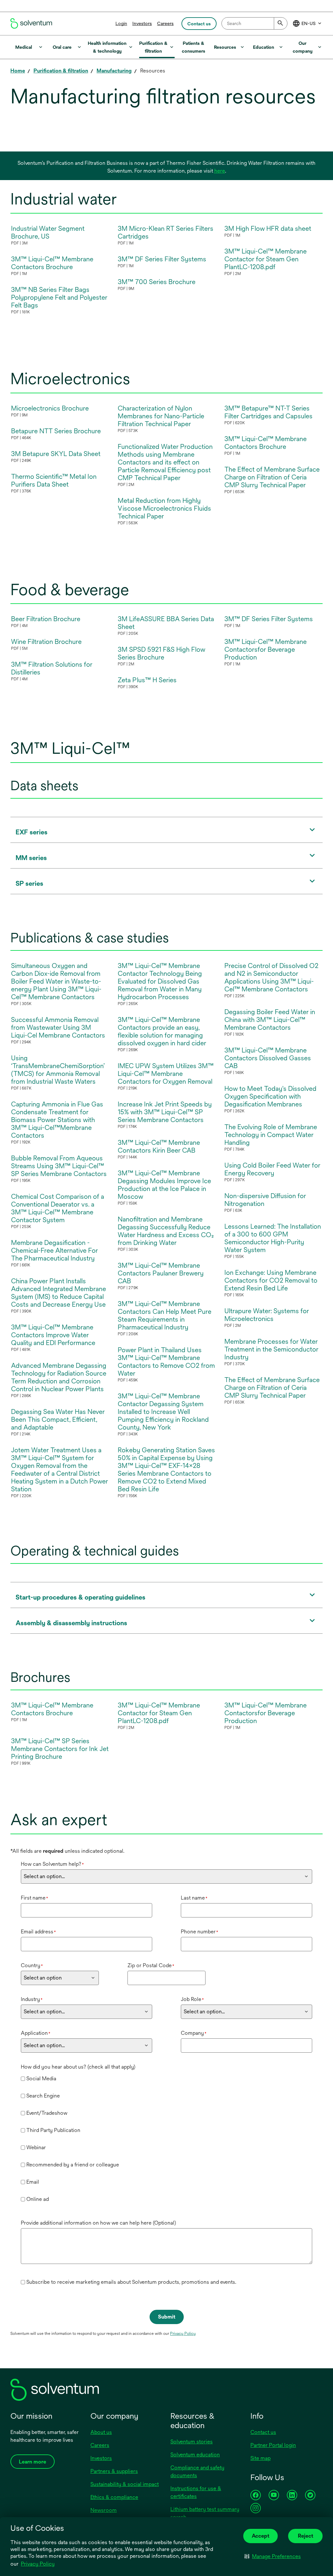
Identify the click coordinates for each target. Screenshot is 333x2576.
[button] (273, 2556)
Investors (142, 23)
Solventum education (195, 2455)
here (220, 171)
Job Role (192, 1999)
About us (101, 2432)
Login (121, 23)
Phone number (200, 1932)
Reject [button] (306, 2536)
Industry (32, 1999)
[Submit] (281, 23)
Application (36, 2033)
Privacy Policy (38, 2564)
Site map (260, 2458)
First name (34, 1898)
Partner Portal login (273, 2445)
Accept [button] (260, 2536)
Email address (38, 1932)
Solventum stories (192, 2442)
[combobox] (254, 23)
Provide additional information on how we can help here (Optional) (98, 2223)
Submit (167, 2317)
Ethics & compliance (114, 2497)
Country (32, 1965)
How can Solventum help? (52, 1864)
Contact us (263, 2432)
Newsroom (104, 2510)
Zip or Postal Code (151, 1965)
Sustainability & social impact (125, 2484)
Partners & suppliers (114, 2471)
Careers (165, 23)
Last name (194, 1898)
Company (194, 2033)
